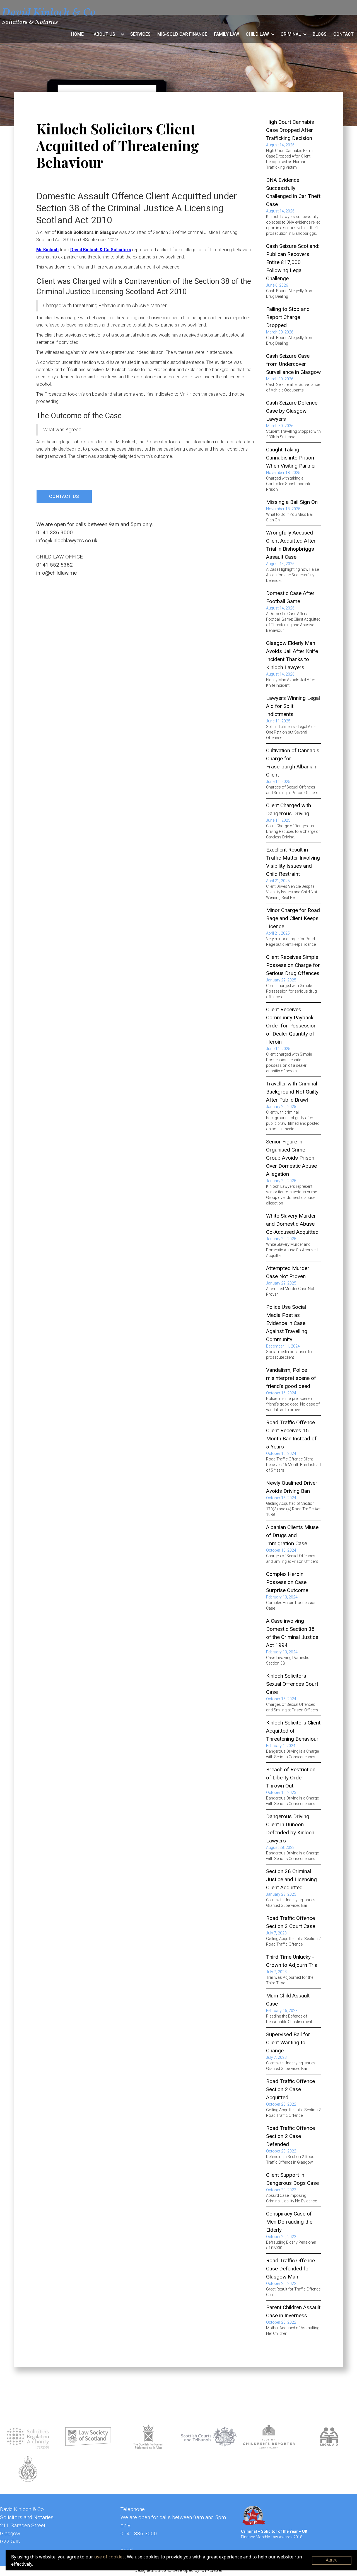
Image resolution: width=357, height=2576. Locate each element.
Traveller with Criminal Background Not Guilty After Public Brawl (292, 1092)
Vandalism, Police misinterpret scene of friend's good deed (291, 1378)
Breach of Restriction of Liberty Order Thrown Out (291, 1778)
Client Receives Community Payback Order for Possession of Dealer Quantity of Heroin (291, 1026)
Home (77, 34)
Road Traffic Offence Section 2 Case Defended (290, 2136)
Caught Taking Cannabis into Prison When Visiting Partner (291, 458)
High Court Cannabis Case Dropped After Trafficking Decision (290, 130)
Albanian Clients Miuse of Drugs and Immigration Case (292, 1535)
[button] (107, 34)
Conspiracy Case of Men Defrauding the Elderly (289, 2222)
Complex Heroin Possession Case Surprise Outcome (287, 1582)
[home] (49, 16)
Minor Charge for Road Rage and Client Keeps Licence (293, 918)
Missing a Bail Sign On (292, 502)
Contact (343, 34)
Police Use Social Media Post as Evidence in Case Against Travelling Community (287, 1323)
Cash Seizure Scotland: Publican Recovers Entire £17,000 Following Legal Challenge (293, 262)
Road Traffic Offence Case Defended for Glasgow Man (290, 2269)
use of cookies (109, 2557)
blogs (320, 34)
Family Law (226, 34)
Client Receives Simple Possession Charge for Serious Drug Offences (293, 965)
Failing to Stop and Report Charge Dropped (288, 317)
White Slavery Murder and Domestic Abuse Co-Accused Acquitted (292, 1224)
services (140, 34)
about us (104, 34)
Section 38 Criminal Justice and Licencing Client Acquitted (291, 1879)
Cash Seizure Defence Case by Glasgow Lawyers (292, 411)
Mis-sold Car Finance (182, 34)
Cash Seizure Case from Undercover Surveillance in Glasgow (293, 364)
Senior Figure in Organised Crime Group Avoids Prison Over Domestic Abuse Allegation (291, 1158)
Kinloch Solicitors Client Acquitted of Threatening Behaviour (293, 1731)
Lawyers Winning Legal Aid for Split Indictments (293, 706)
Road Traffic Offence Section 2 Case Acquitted (290, 2089)
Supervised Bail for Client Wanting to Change (288, 2042)
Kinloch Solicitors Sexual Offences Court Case (292, 1684)
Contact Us (64, 496)
